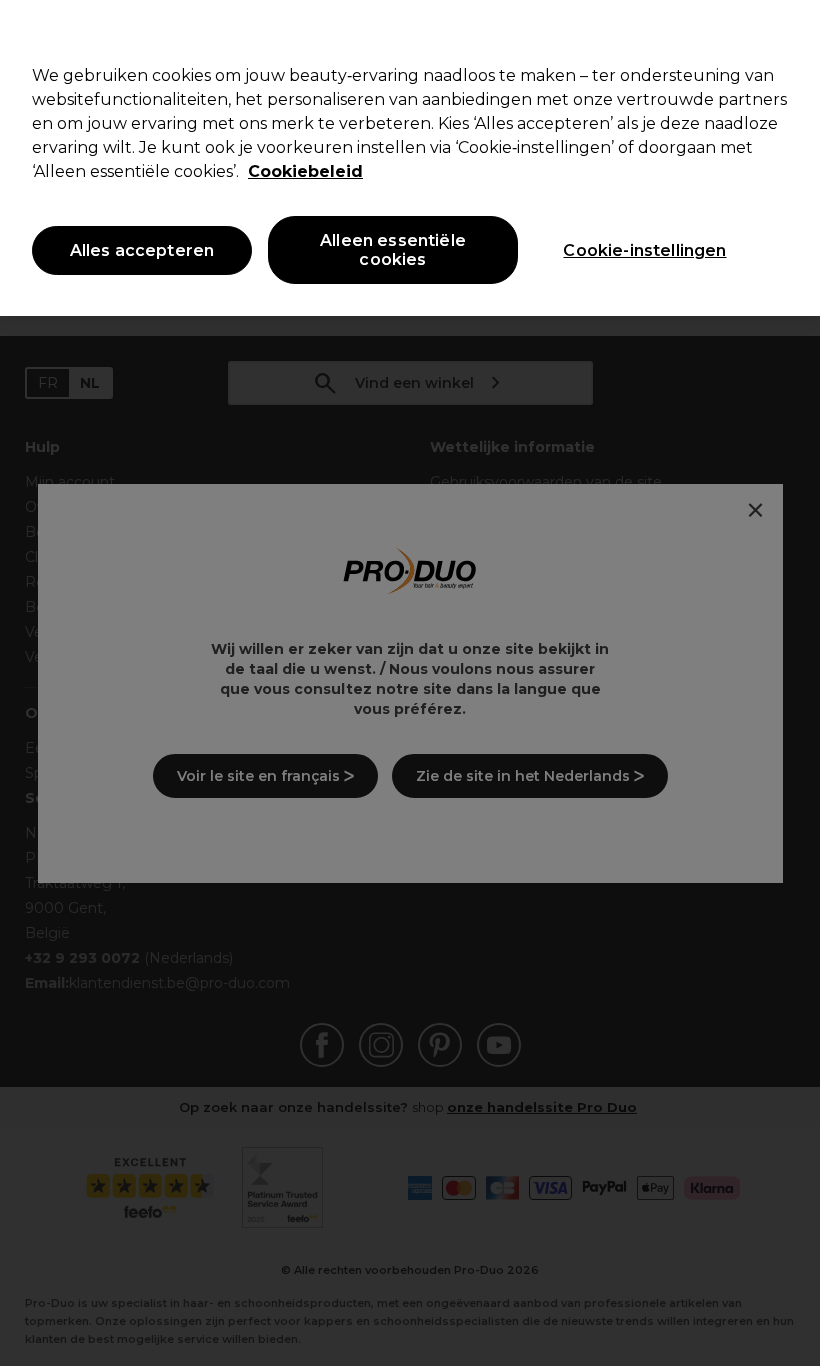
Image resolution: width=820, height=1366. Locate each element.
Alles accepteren (142, 250)
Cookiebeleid (305, 171)
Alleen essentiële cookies (393, 250)
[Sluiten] (788, 32)
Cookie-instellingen (644, 250)
